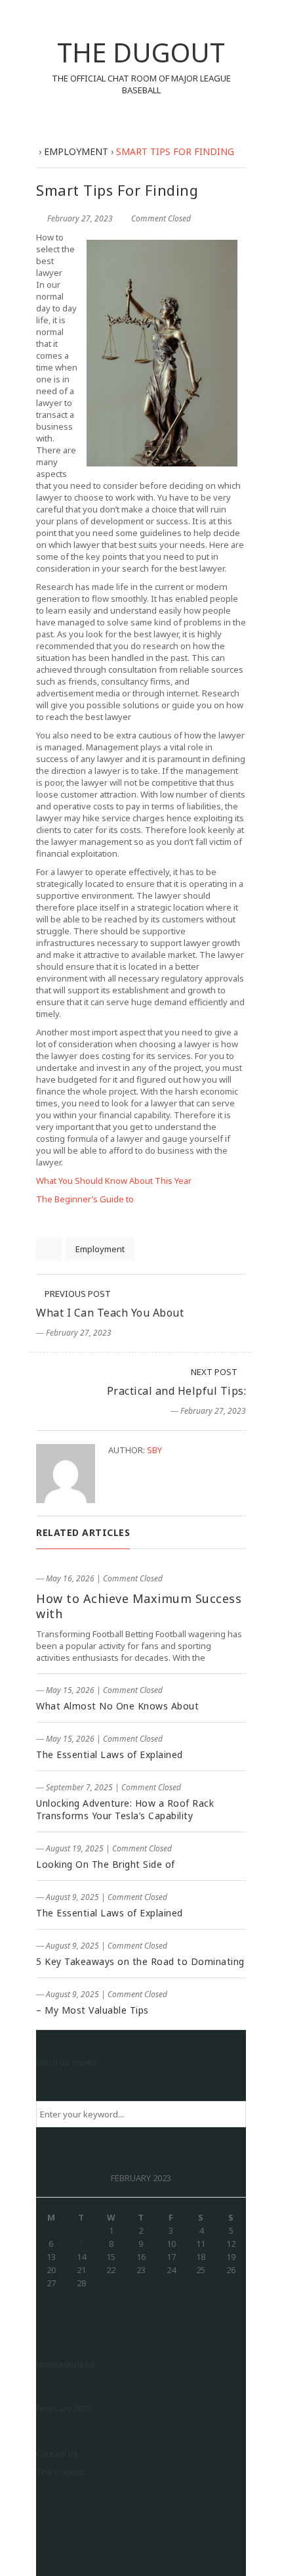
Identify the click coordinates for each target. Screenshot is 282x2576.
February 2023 (64, 2408)
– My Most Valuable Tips (92, 2010)
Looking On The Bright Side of (106, 1864)
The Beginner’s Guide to (85, 1199)
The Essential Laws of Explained (110, 1754)
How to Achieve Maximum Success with (139, 1606)
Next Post (215, 1372)
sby (154, 1450)
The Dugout (60, 2472)
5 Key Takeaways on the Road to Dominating (140, 1961)
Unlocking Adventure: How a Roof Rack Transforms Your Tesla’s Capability (125, 1809)
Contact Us (57, 2453)
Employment (100, 1249)
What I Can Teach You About (110, 1313)
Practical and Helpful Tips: (177, 1391)
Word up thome (67, 2062)
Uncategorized (65, 2364)
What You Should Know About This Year (114, 1181)
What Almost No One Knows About (117, 1706)
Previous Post (77, 1294)
